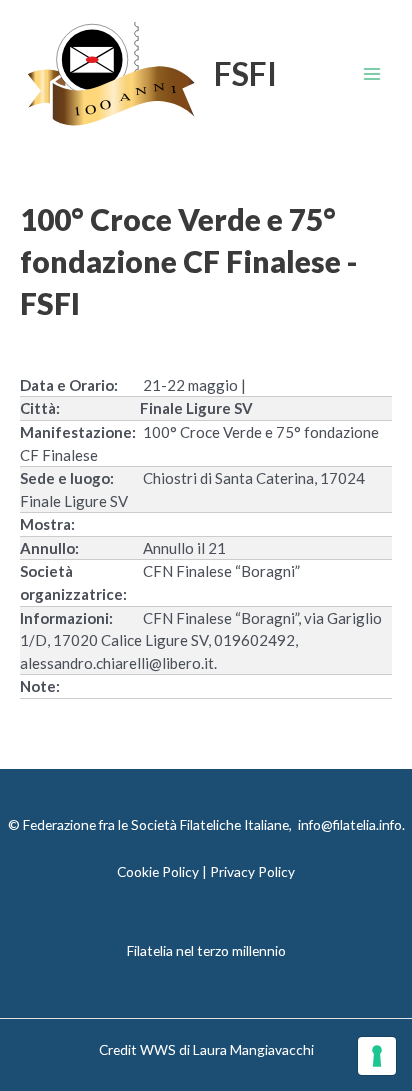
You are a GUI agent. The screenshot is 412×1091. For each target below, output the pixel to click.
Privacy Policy (252, 871)
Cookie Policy (158, 871)
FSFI (245, 73)
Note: (40, 686)
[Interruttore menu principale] (372, 74)
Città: (40, 408)
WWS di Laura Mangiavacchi (227, 1049)
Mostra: (47, 524)
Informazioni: (66, 618)
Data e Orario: (69, 385)
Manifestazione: (78, 432)
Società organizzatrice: (73, 582)
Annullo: (49, 548)
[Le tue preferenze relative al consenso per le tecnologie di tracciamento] (377, 1056)
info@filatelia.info (350, 824)
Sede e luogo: (67, 478)
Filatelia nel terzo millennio (206, 950)
